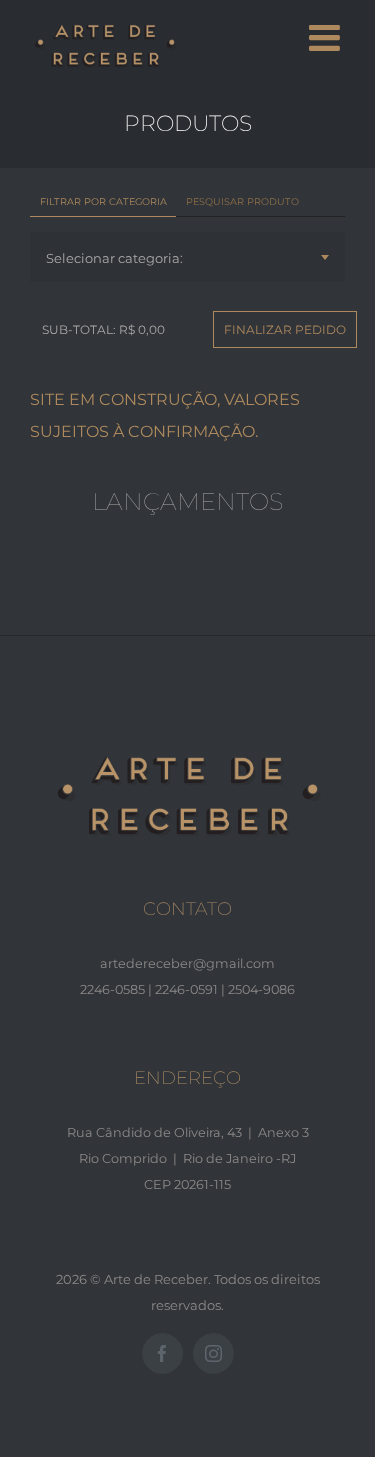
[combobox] (187, 257)
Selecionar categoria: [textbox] (114, 258)
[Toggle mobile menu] (327, 38)
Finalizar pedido (285, 329)
